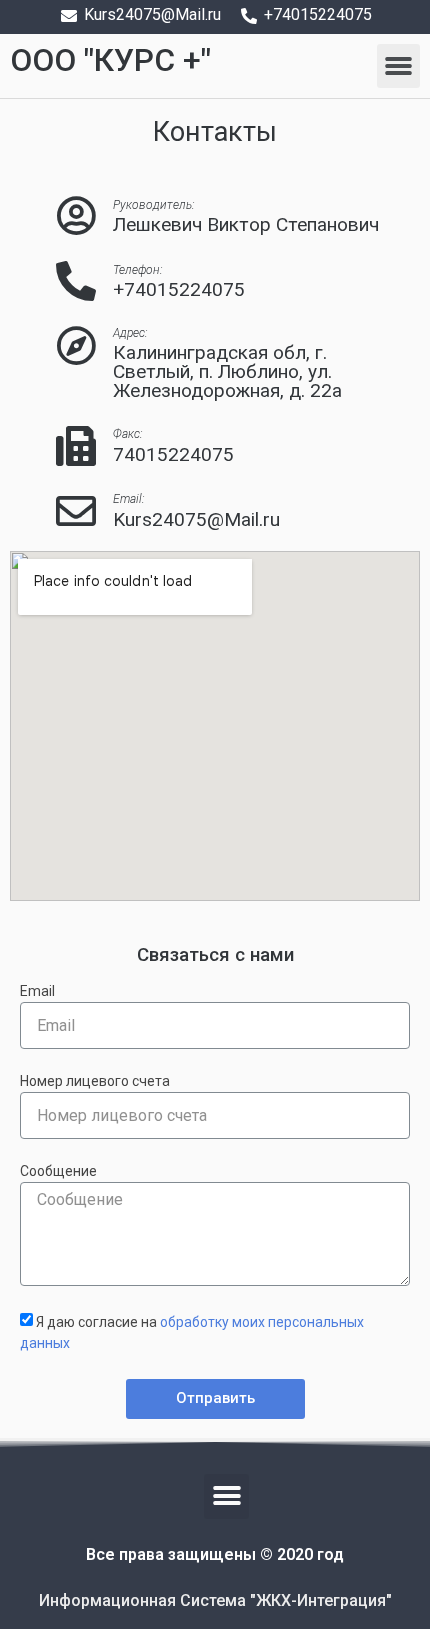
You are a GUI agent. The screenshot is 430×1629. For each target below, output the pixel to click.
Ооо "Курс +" (110, 60)
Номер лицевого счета (95, 1081)
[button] (399, 66)
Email (37, 991)
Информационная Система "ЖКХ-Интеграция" (215, 1600)
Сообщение (58, 1171)
